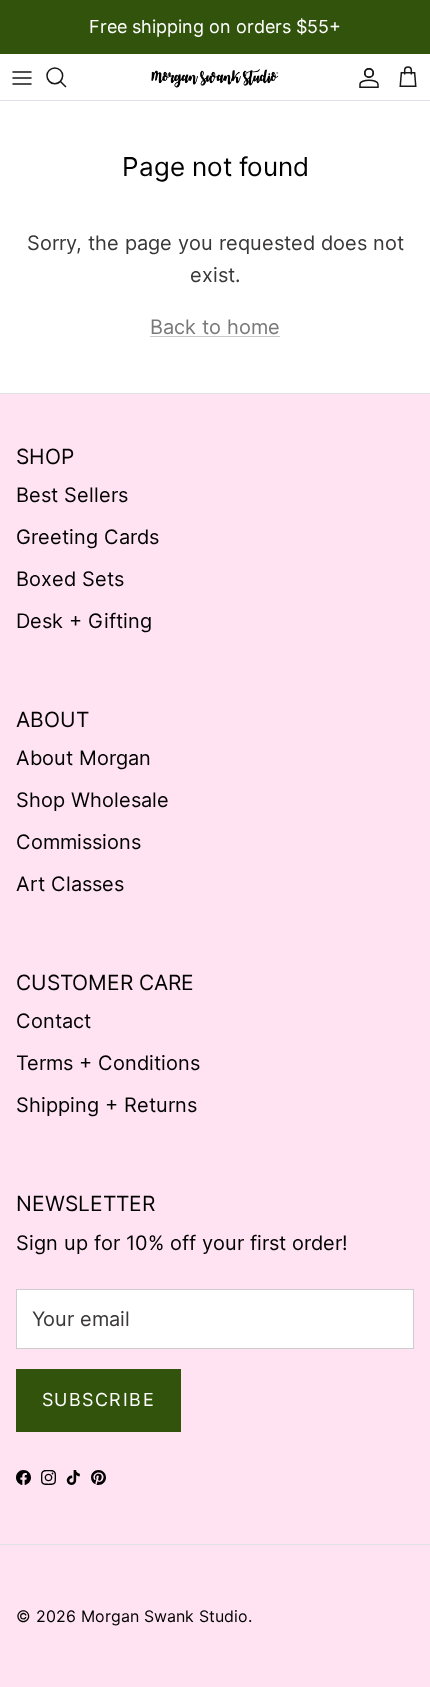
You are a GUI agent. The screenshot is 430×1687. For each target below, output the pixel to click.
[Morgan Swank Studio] (215, 77)
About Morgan (83, 758)
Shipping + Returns (106, 1105)
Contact (53, 1021)
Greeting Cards (87, 537)
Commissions (78, 842)
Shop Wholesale (92, 800)
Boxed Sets (70, 579)
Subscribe (98, 1399)
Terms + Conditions (108, 1063)
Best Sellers (72, 495)
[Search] (66, 77)
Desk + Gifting (84, 621)
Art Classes (70, 884)
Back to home (215, 327)
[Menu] (22, 77)
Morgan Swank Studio (164, 1616)
